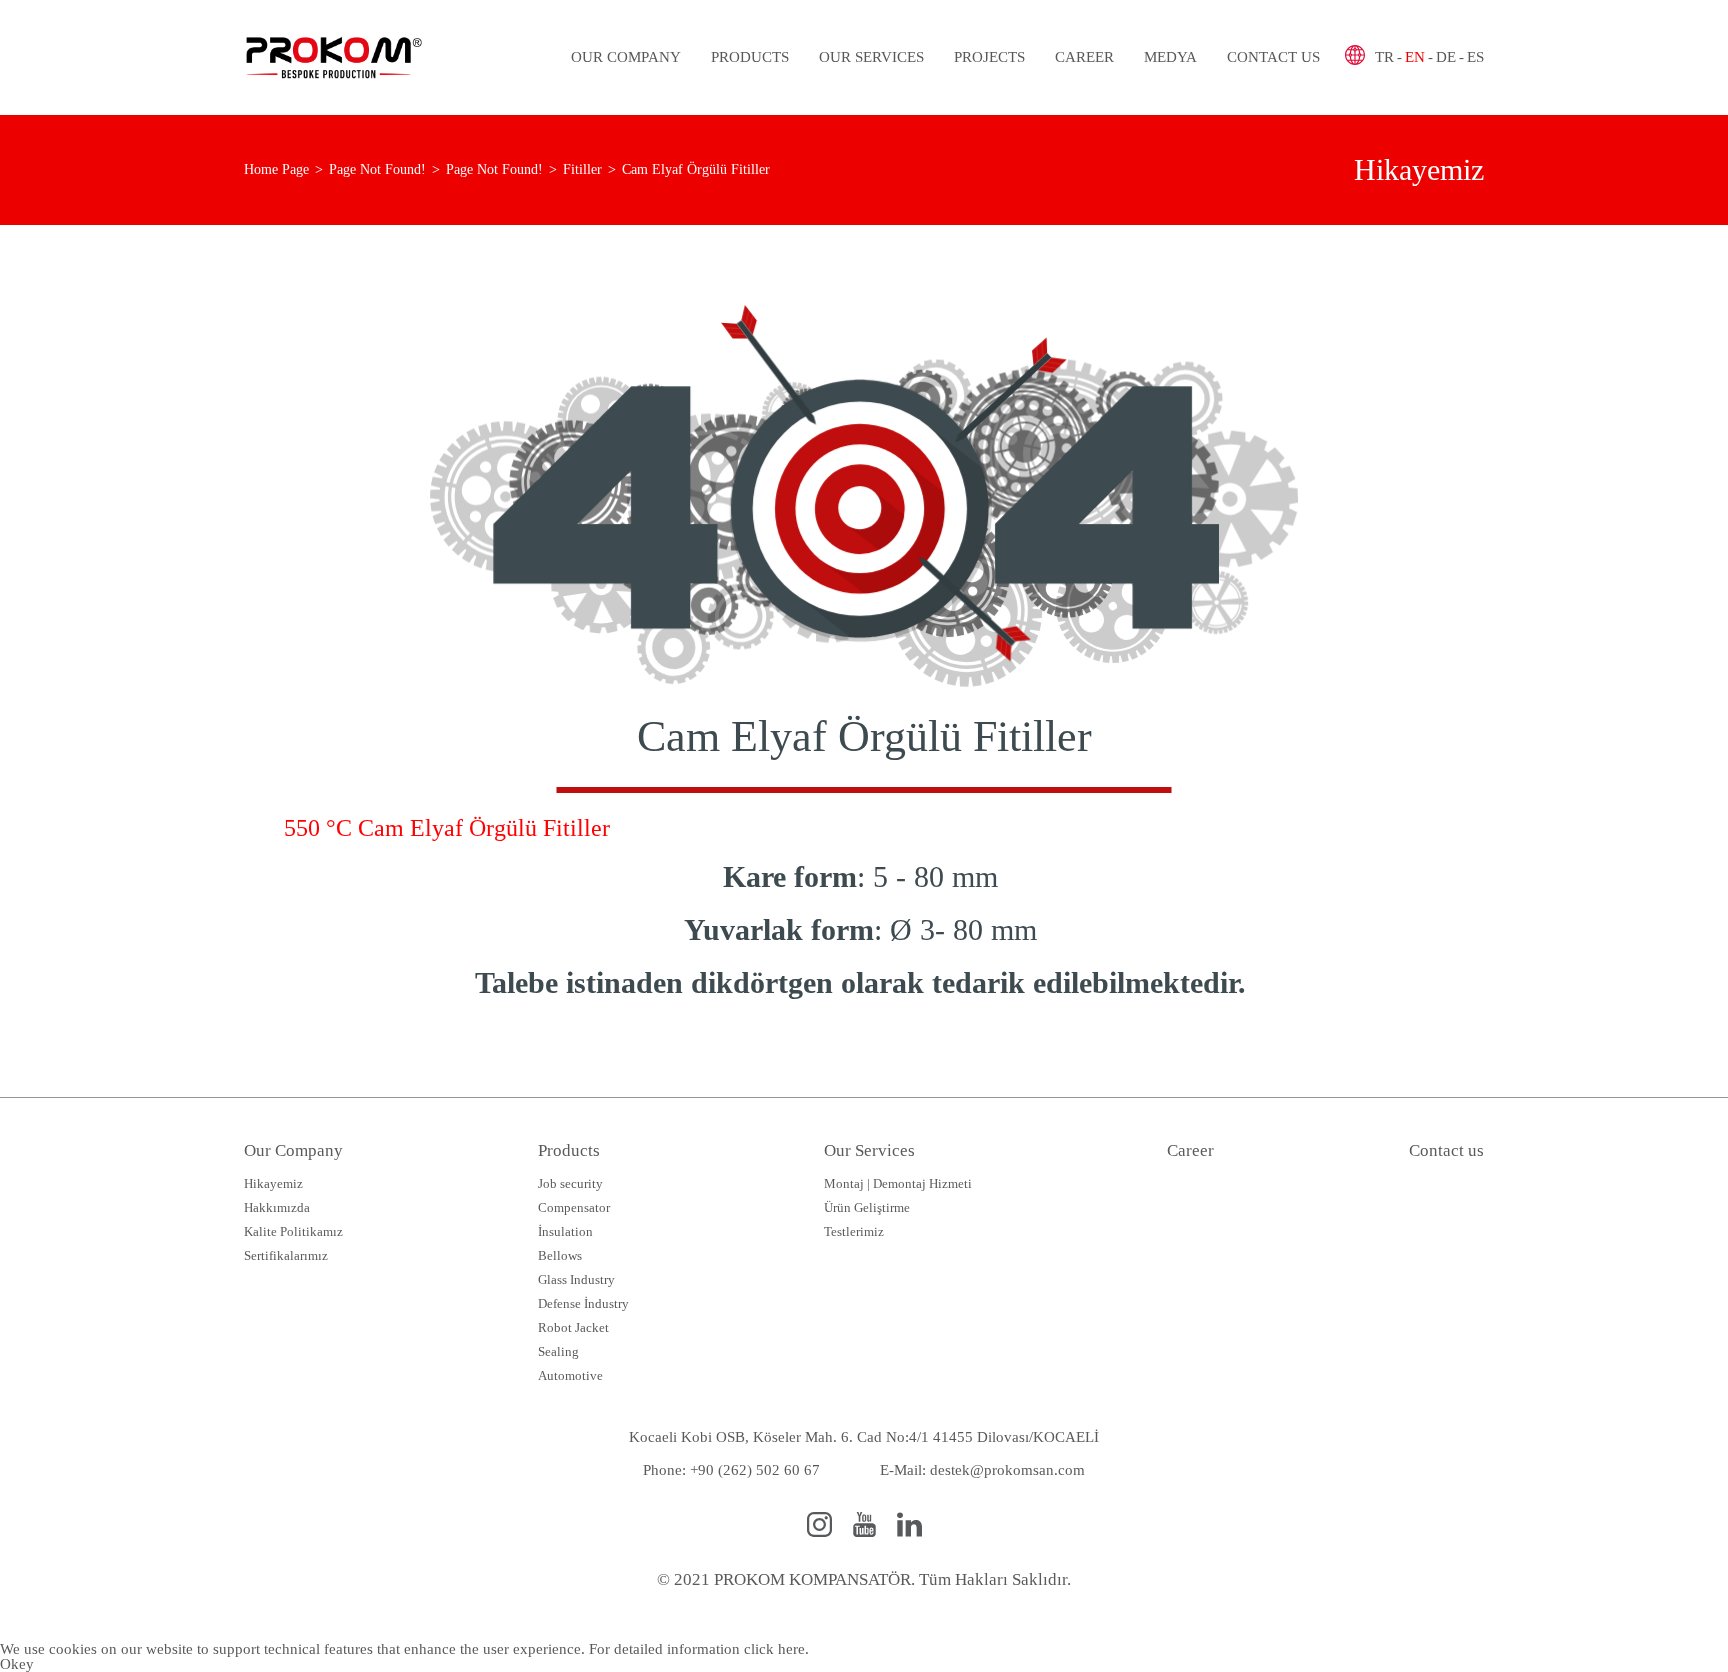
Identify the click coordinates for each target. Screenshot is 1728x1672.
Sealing (558, 1351)
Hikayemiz (273, 1183)
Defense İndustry (583, 1303)
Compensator (574, 1207)
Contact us (1273, 57)
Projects (989, 57)
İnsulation (565, 1231)
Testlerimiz (854, 1231)
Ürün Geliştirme (867, 1207)
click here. (776, 1649)
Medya (1170, 57)
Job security (570, 1183)
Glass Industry (576, 1279)
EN (1415, 57)
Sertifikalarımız (286, 1255)
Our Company (626, 57)
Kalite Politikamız (293, 1231)
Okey (17, 1664)
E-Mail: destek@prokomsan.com (982, 1470)
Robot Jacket (573, 1327)
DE (1446, 57)
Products (750, 57)
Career (1084, 57)
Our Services (871, 57)
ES (1475, 57)
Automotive (570, 1375)
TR (1384, 57)
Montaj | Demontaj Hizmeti (898, 1183)
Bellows (560, 1255)
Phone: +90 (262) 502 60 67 (731, 1470)
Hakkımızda (277, 1207)
